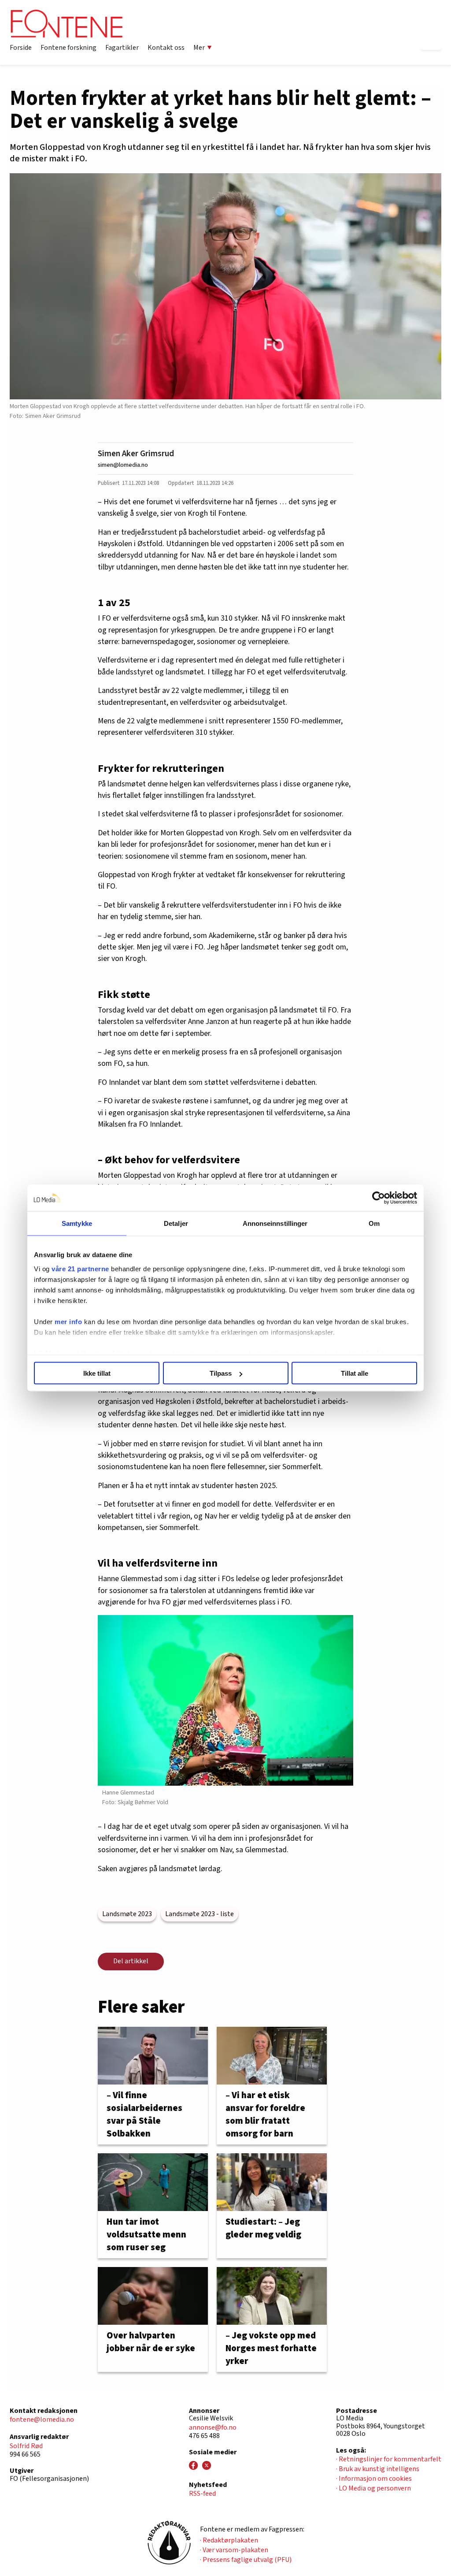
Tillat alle (355, 1373)
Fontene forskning (68, 48)
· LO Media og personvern (373, 2488)
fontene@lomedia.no (42, 2420)
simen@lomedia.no (123, 465)
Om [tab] (374, 1223)
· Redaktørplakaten (229, 2540)
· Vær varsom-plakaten (234, 2550)
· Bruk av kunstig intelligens (378, 2469)
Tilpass (221, 1373)
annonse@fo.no (213, 2427)
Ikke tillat (97, 1373)
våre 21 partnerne (80, 1268)
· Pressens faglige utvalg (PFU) (246, 2560)
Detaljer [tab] (176, 1223)
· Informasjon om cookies (374, 2479)
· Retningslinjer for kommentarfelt (389, 2459)
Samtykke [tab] (77, 1223)
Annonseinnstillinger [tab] (275, 1223)
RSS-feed (202, 2494)
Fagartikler (122, 48)
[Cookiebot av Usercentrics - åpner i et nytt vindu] (379, 1198)
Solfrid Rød (26, 2446)
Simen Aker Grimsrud (136, 454)
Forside (21, 48)
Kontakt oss (166, 48)
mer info (68, 1321)
